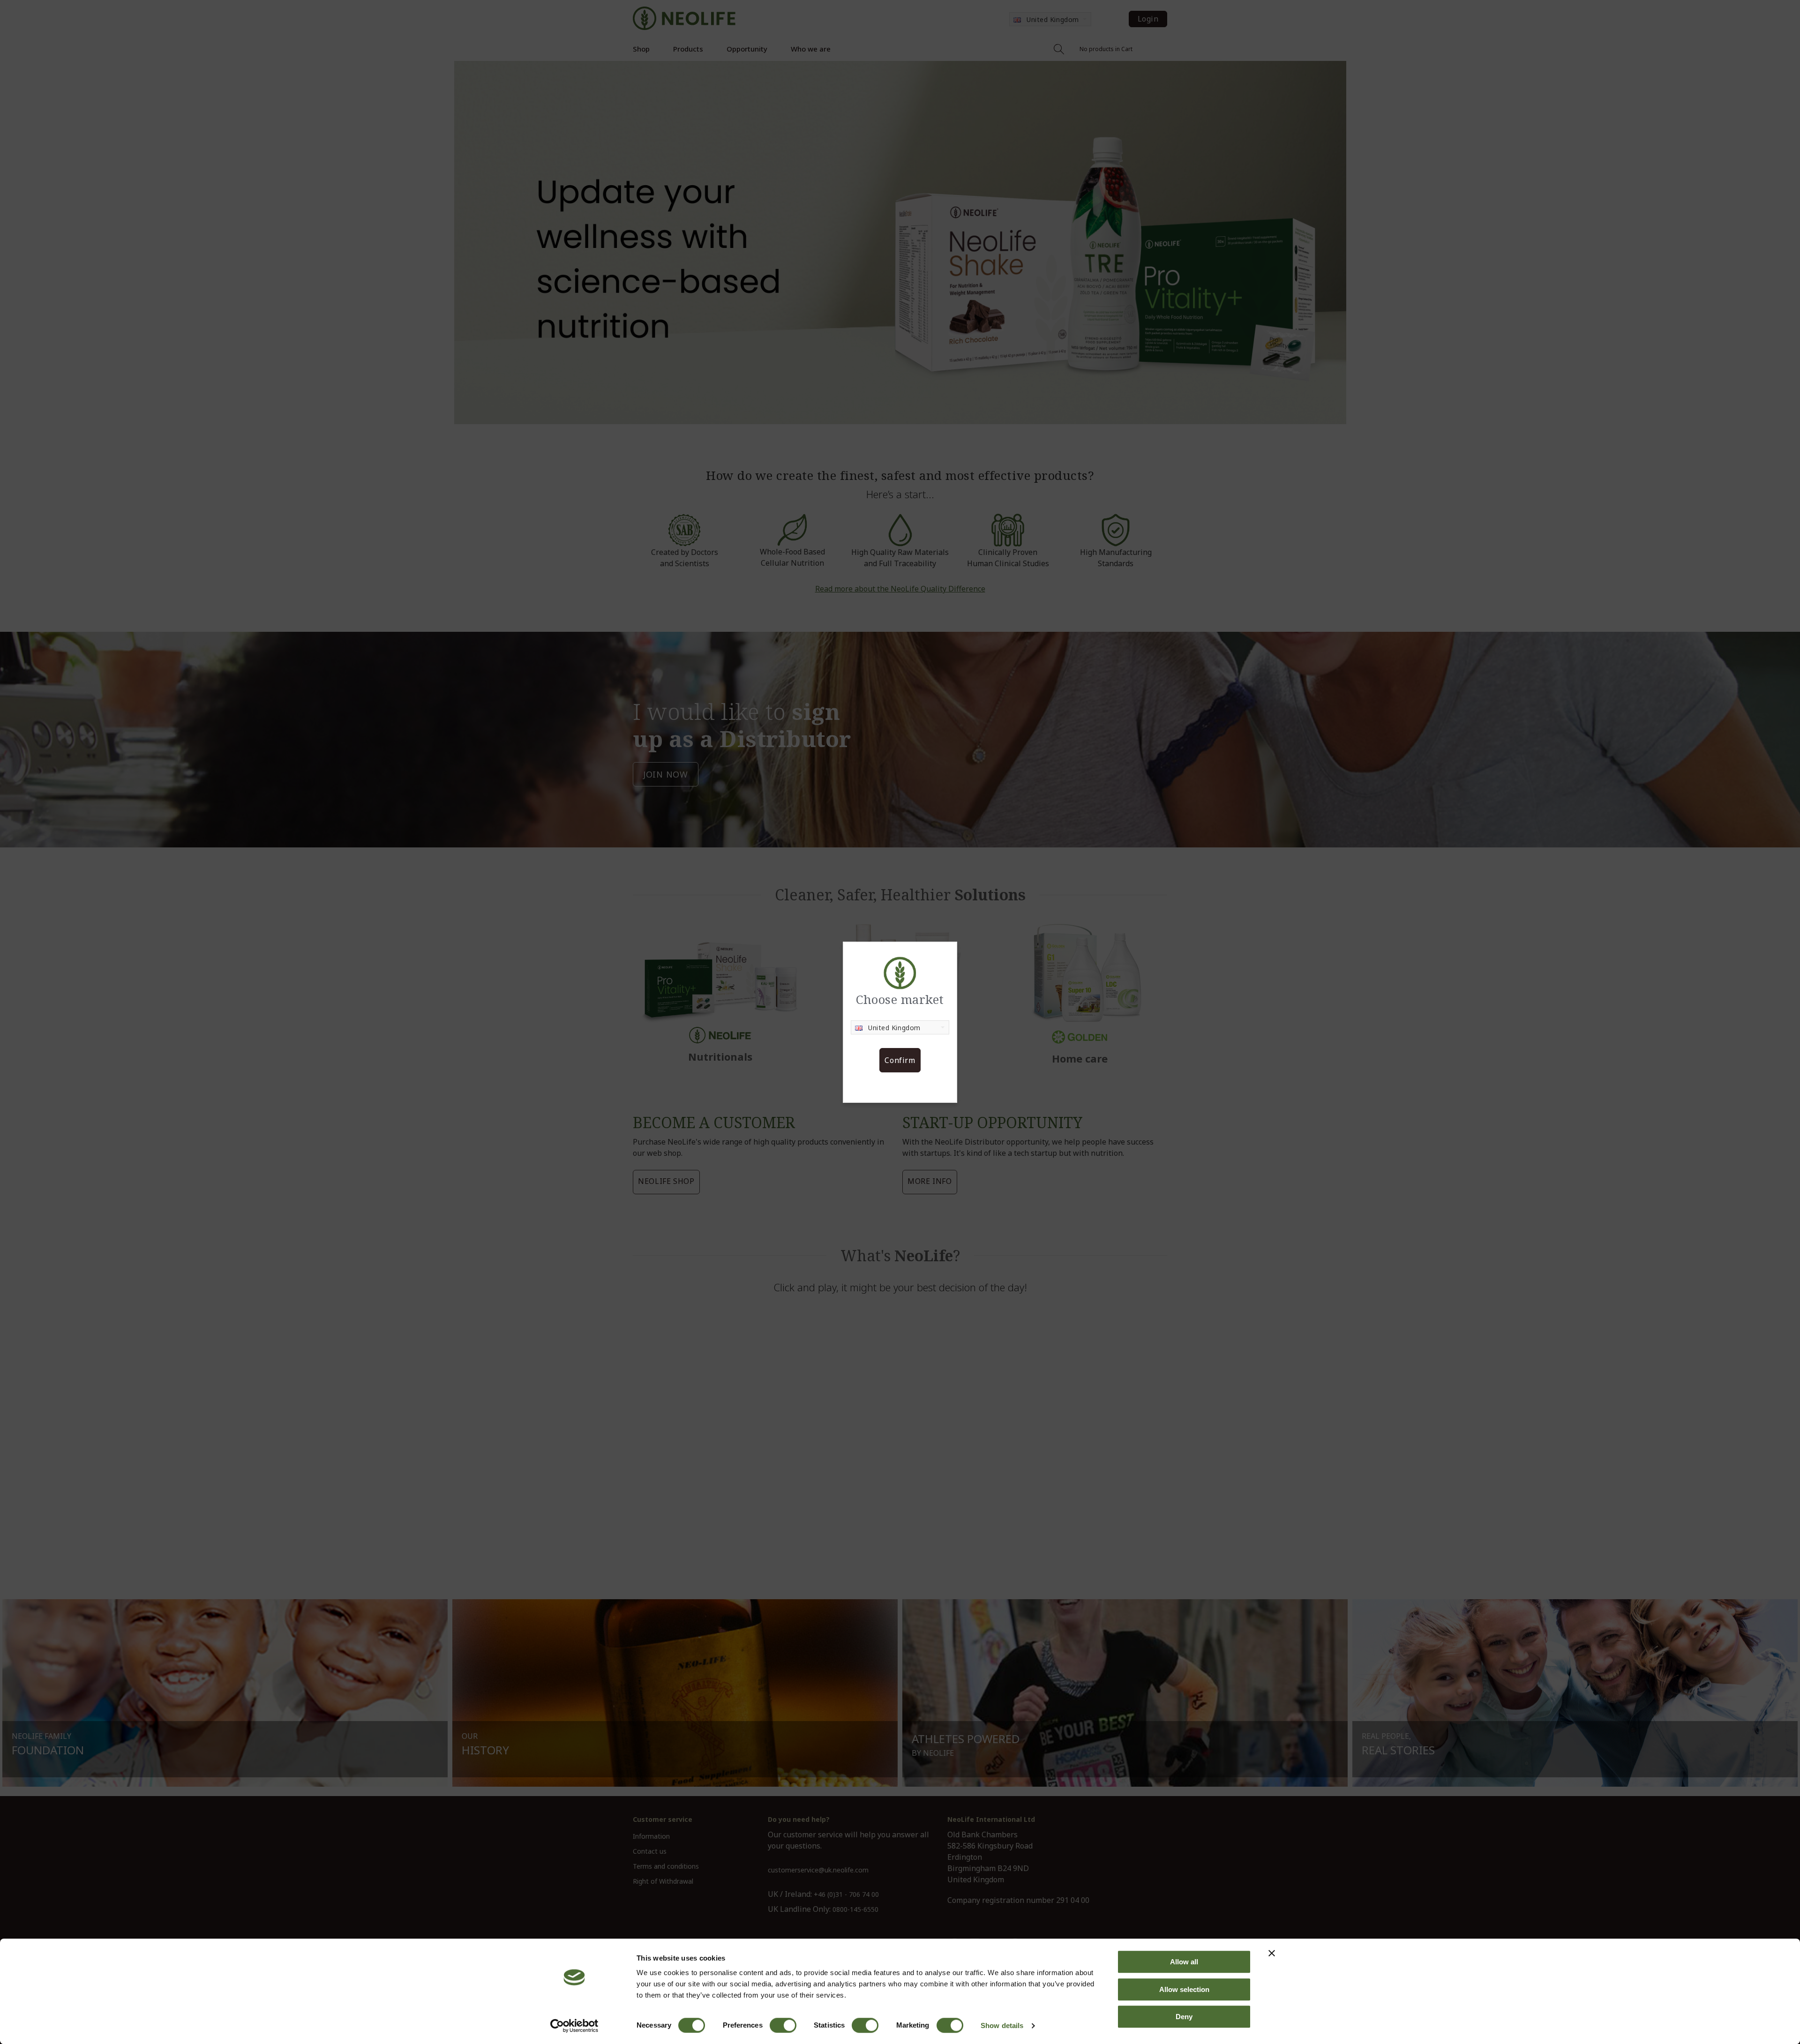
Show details (1002, 2025)
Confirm (900, 1060)
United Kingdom (894, 1028)
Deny (1184, 2017)
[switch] (783, 2025)
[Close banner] (1272, 1953)
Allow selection (1184, 1989)
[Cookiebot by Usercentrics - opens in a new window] (574, 2026)
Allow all (1184, 1962)
